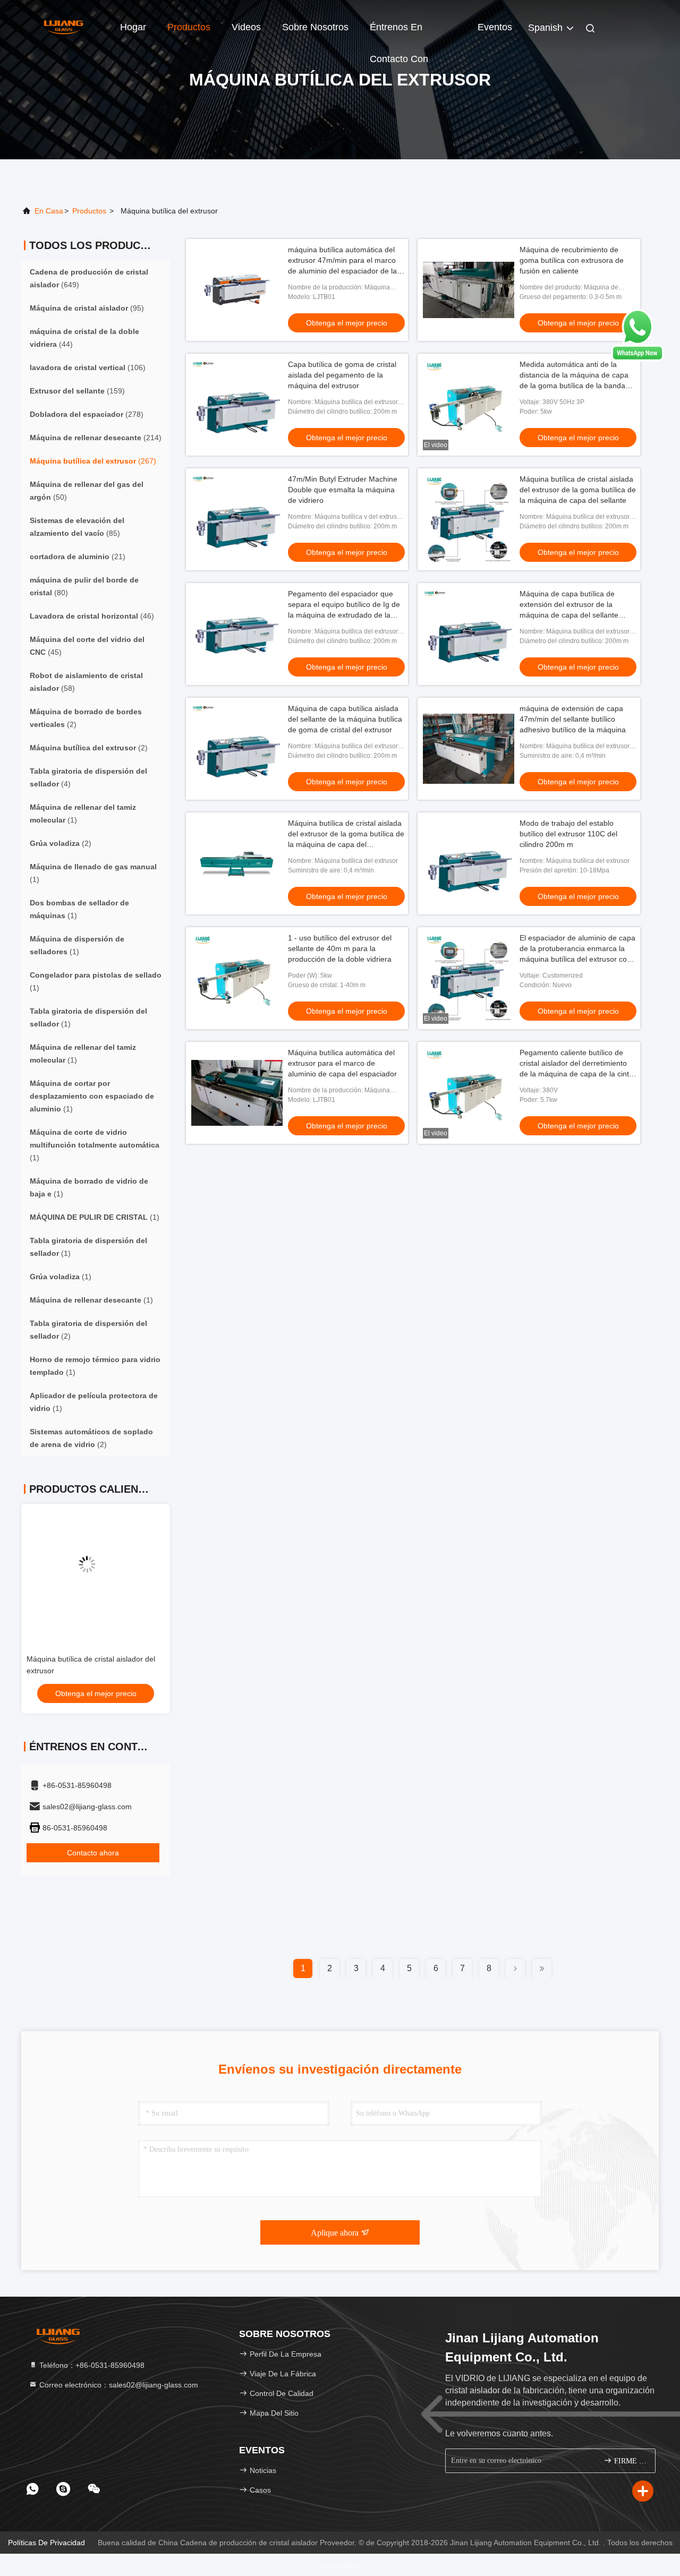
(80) (84, 586)
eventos (495, 27)
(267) (93, 461)
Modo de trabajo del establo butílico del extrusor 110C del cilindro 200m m (568, 834)
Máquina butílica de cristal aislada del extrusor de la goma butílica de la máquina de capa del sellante (578, 490)
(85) (77, 527)
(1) (83, 814)
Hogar (133, 27)
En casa (49, 211)
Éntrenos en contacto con (399, 32)
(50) (87, 491)
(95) (87, 308)
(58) (86, 682)
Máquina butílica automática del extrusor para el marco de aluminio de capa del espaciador (342, 1063)
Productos (189, 27)
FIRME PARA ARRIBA (629, 2461)
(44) (84, 338)
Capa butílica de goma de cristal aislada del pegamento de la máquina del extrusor (342, 375)
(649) (89, 278)
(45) (87, 646)
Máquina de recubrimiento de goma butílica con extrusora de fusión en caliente (572, 260)
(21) (78, 557)
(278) (87, 414)
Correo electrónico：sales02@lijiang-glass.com (118, 2385)
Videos (246, 27)
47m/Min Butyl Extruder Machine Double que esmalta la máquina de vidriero (343, 490)
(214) (96, 438)
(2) (86, 718)
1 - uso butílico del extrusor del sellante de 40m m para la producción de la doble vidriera (340, 948)
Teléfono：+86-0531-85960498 (91, 2365)
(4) (88, 777)
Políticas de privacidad (46, 2543)
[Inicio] (64, 27)
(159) (77, 391)
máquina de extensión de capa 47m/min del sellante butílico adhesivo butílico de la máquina (573, 719)
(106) (88, 367)
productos (89, 211)
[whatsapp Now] (637, 359)
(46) (92, 616)
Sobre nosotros (315, 27)
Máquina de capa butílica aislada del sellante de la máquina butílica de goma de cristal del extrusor (345, 719)
